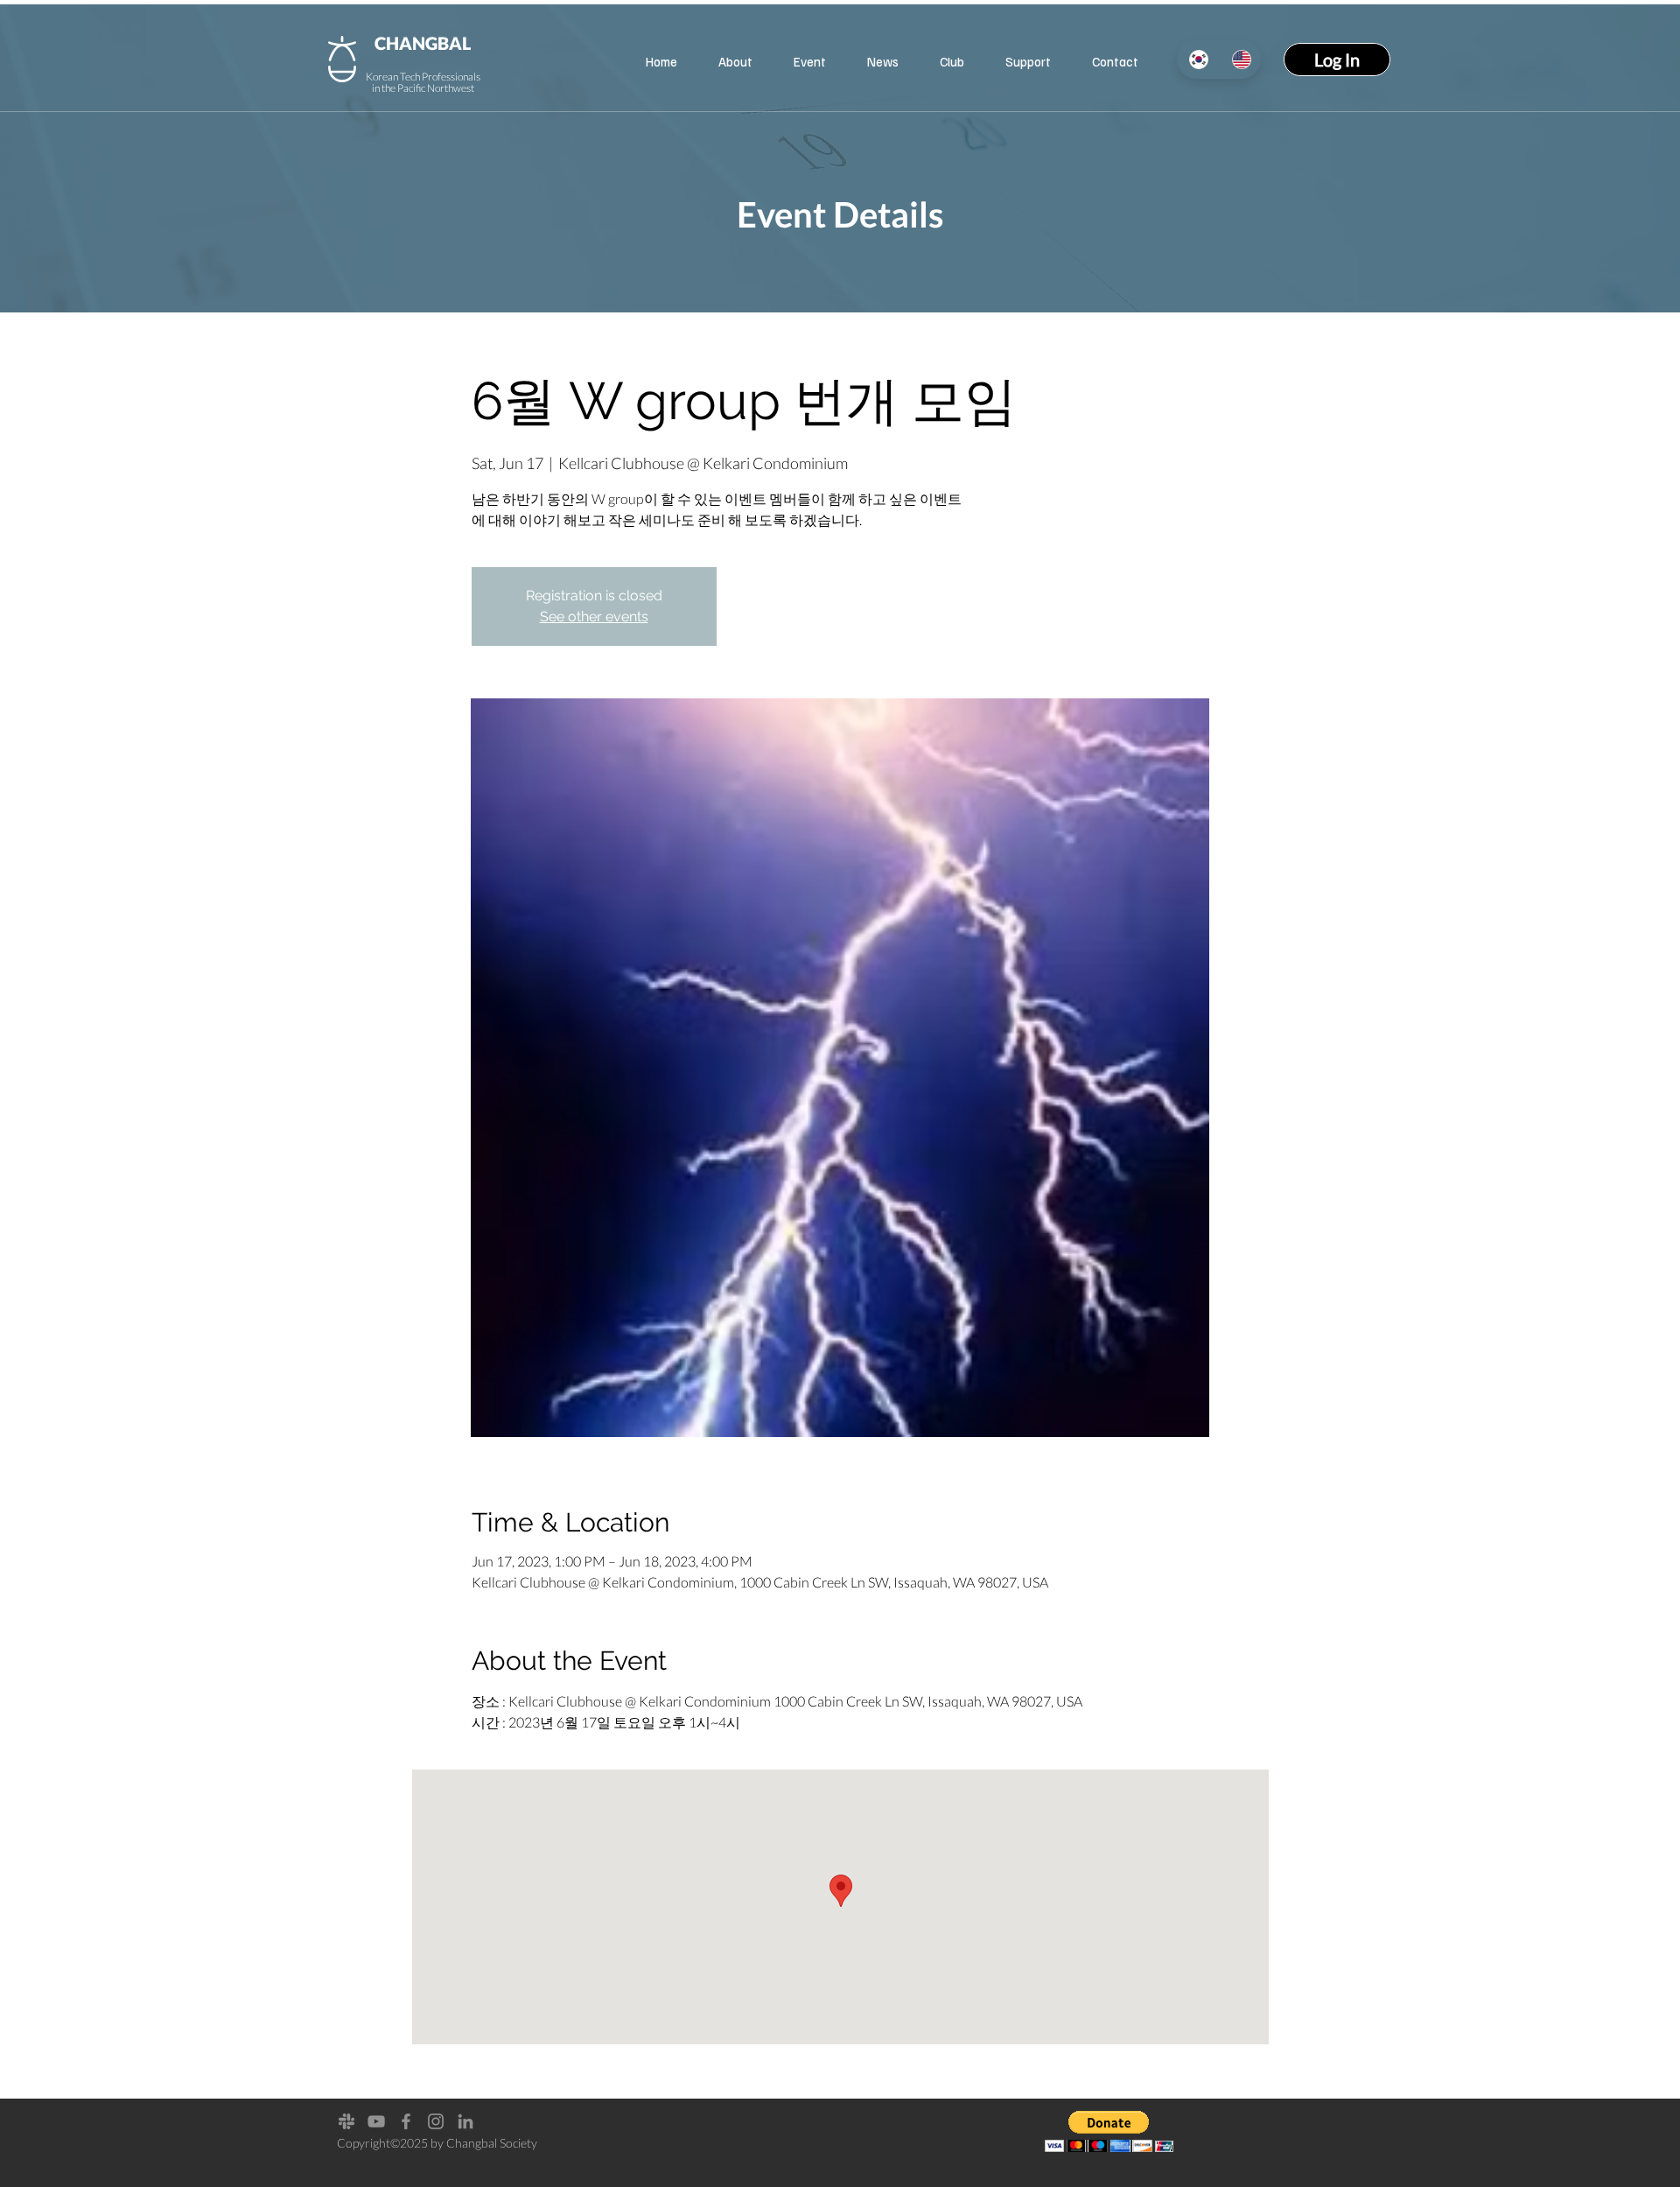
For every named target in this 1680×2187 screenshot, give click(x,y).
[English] (1240, 59)
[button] (1028, 61)
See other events (594, 617)
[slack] (346, 2121)
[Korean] (1198, 59)
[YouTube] (376, 2121)
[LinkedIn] (465, 2121)
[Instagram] (436, 2121)
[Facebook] (406, 2121)
